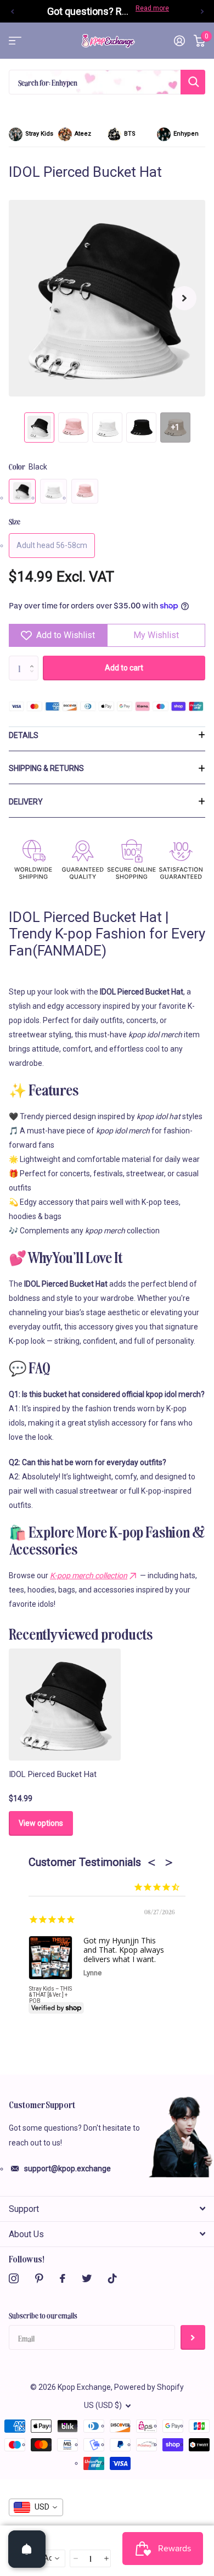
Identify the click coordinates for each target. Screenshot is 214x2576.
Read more (152, 8)
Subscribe (193, 2337)
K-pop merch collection (89, 1575)
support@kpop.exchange (67, 2169)
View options (41, 1823)
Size (15, 521)
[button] (12, 11)
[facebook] (63, 2278)
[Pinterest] (39, 2278)
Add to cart (124, 668)
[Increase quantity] (106, 2559)
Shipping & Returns (46, 768)
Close (107, 2209)
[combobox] (36, 2507)
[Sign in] (179, 41)
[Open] (27, 2549)
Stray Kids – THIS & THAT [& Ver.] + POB (50, 1995)
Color (28, 466)
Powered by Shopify (149, 2387)
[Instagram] (14, 2278)
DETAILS (24, 735)
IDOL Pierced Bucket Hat (53, 1774)
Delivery (26, 802)
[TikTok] (112, 2278)
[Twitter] (87, 2278)
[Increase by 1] (34, 659)
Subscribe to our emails (43, 2315)
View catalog (15, 41)
